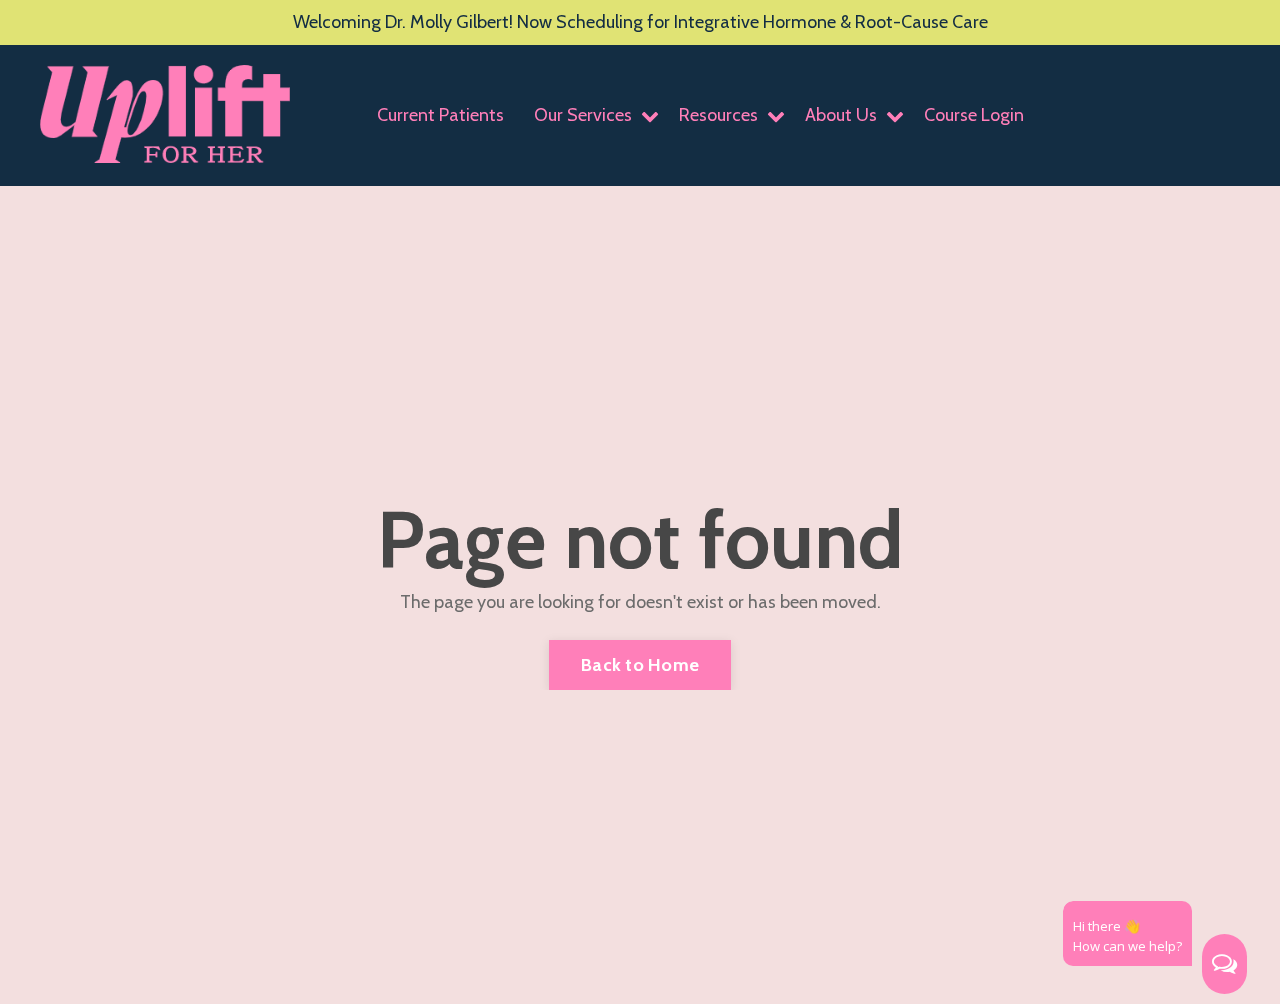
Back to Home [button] (640, 665)
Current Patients (440, 115)
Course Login (974, 115)
